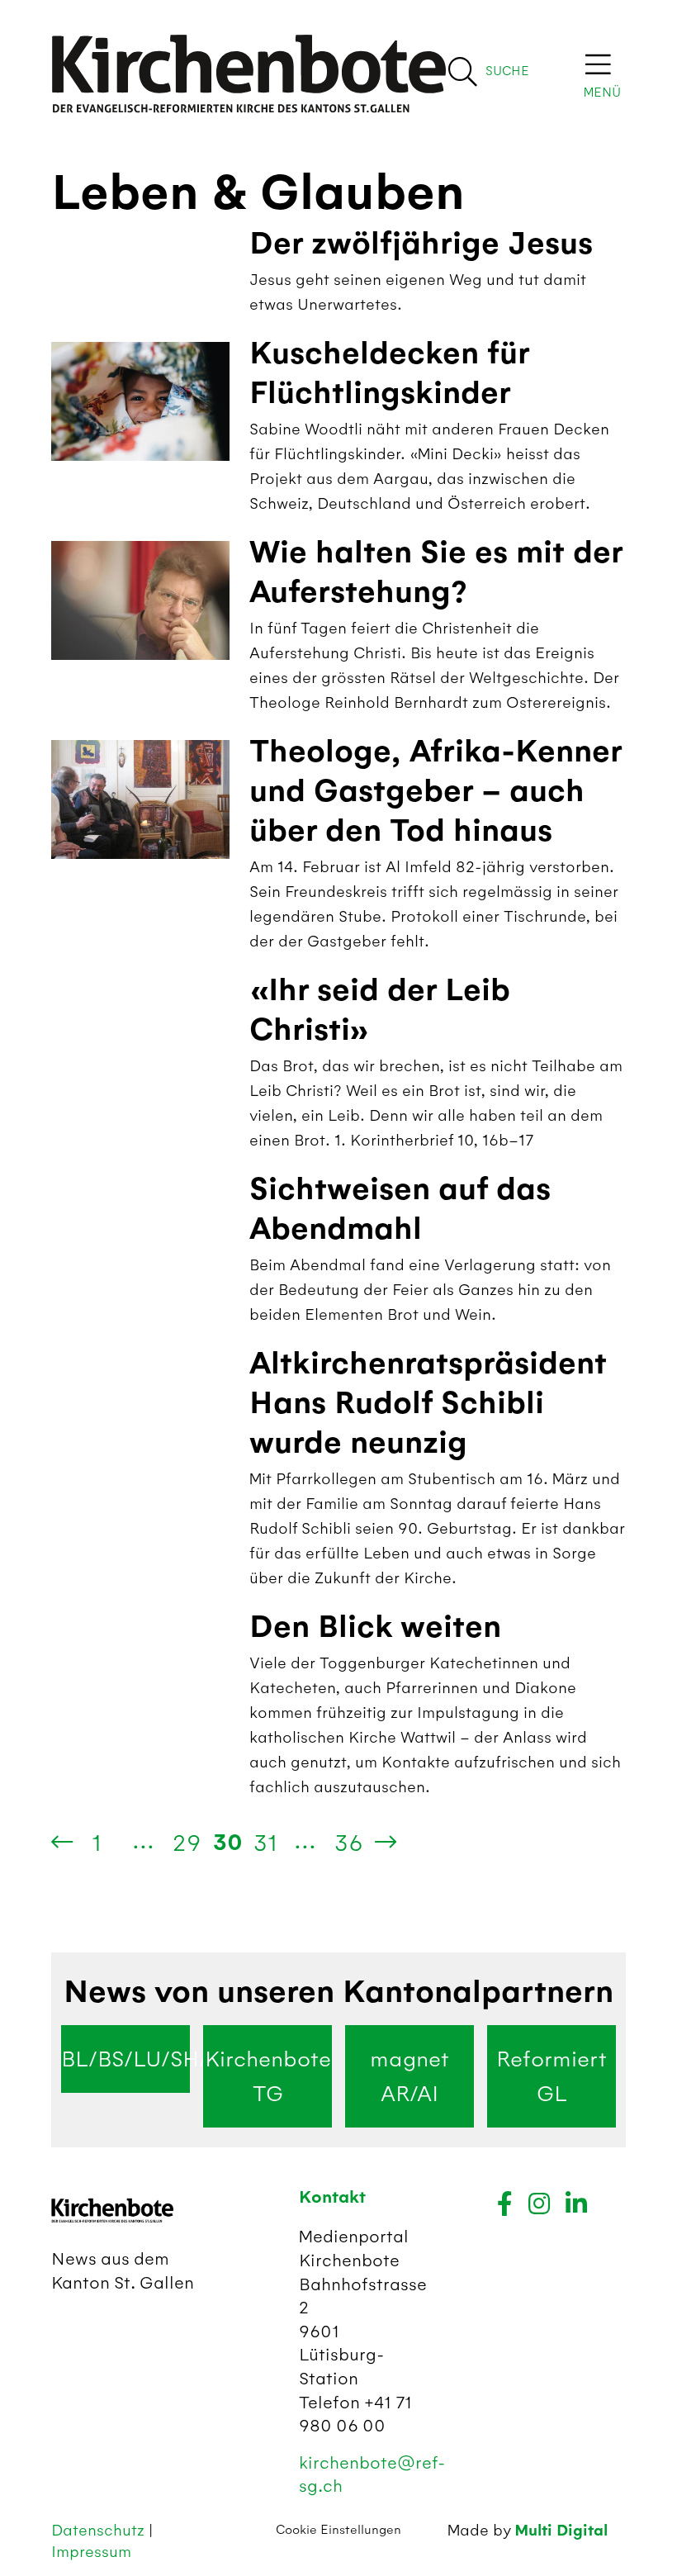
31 (265, 1843)
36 (349, 1843)
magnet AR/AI (410, 2076)
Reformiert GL (552, 2076)
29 (187, 1843)
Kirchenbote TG (268, 2076)
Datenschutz (100, 2530)
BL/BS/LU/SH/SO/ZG (125, 2059)
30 (228, 1843)
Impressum (91, 2552)
